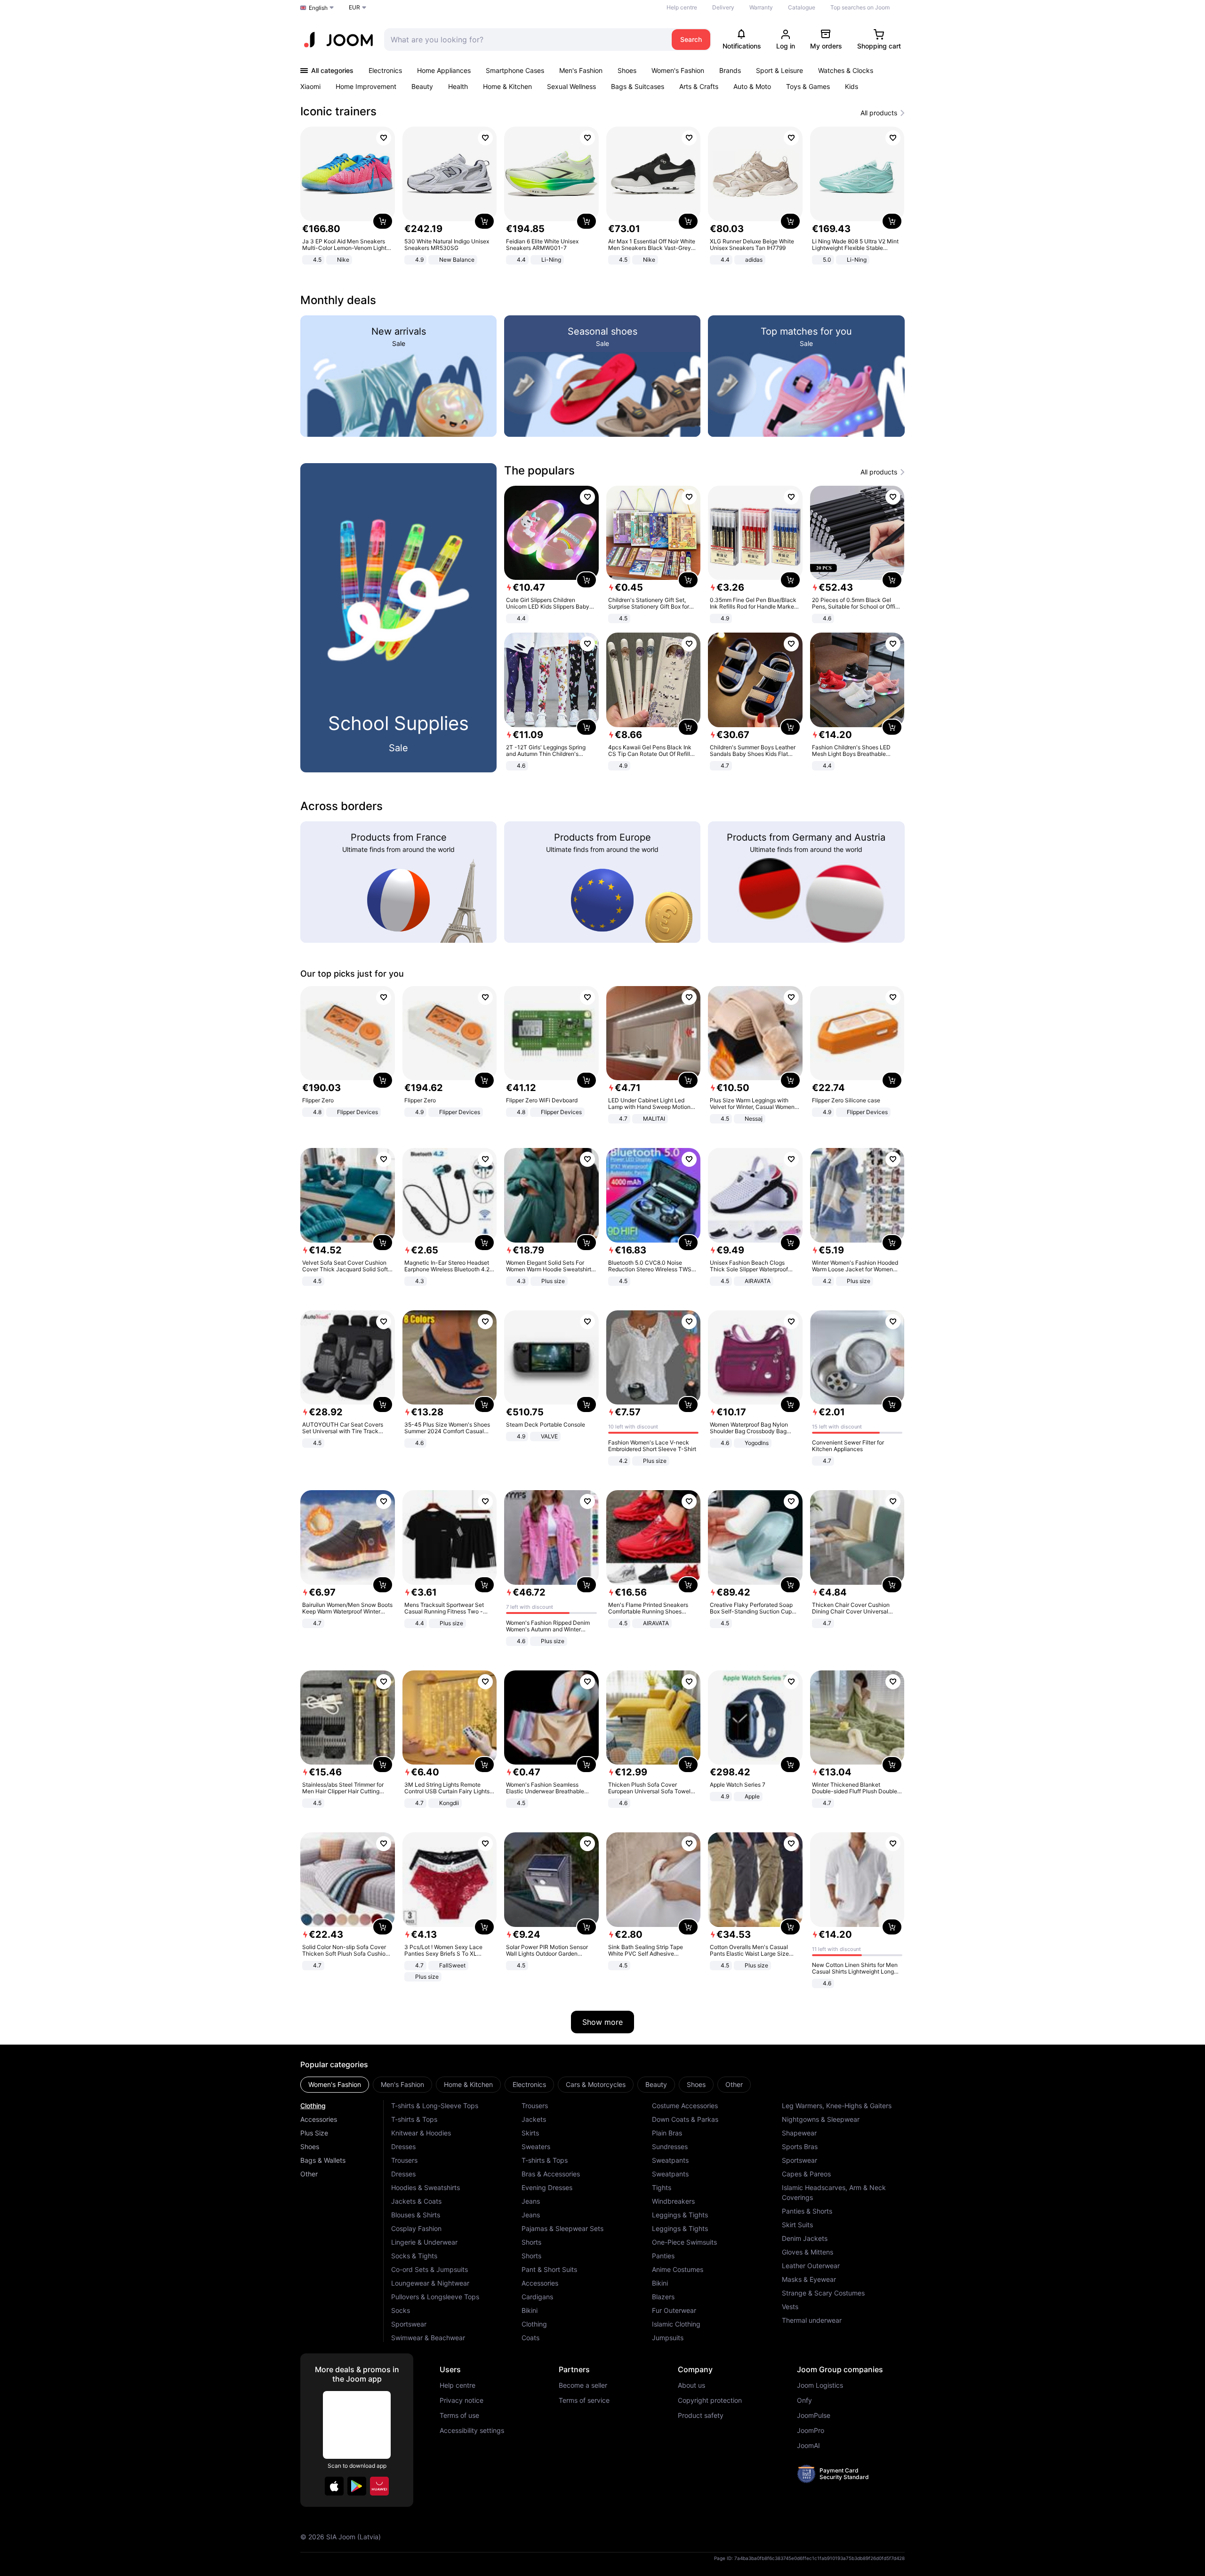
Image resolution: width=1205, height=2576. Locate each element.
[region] (602, 197)
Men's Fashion (581, 70)
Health (458, 86)
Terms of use (459, 2416)
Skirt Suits (797, 2225)
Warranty (761, 7)
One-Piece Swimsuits (684, 2242)
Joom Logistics (820, 2385)
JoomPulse (814, 2416)
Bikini (530, 2310)
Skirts (530, 2133)
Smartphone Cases (515, 70)
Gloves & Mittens (807, 2252)
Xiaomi (310, 86)
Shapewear (799, 2133)
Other (309, 2174)
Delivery (723, 7)
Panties (663, 2256)
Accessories (319, 2119)
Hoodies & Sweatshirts (426, 2187)
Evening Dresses (547, 2187)
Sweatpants (670, 2160)
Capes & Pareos (806, 2174)
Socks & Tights (414, 2256)
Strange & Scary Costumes (823, 2293)
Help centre (682, 7)
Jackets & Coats (416, 2201)
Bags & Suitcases (638, 86)
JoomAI (808, 2446)
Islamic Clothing (676, 2324)
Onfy (804, 2400)
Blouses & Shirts (416, 2215)
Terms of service (584, 2400)
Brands (730, 70)
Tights (662, 2187)
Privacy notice (462, 2400)
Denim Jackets (805, 2238)
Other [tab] (734, 2084)
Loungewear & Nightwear (430, 2283)
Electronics (385, 70)
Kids (852, 86)
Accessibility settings (472, 2431)
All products (879, 113)
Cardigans (537, 2297)
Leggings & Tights (680, 2215)
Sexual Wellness (571, 86)
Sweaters (536, 2147)
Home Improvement (366, 86)
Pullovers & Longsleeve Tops (435, 2297)
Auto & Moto (752, 86)
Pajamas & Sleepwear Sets (562, 2228)
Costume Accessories (685, 2106)
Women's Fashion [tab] (335, 2084)
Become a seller (583, 2385)
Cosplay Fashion (416, 2228)
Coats (530, 2338)
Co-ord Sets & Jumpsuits (430, 2269)
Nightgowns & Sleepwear (821, 2119)
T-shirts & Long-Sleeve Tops (435, 2106)
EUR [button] (354, 7)
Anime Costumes (678, 2269)
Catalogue (802, 7)
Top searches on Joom (860, 7)
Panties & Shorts (807, 2211)
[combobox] (526, 40)
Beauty (422, 86)
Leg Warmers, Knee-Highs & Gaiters (837, 2106)
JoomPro (811, 2431)
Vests (790, 2307)
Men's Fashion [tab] (402, 2084)
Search (691, 39)
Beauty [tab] (656, 2084)
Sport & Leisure (779, 70)
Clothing (313, 2106)
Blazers (663, 2297)
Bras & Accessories (551, 2174)
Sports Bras (800, 2147)
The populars (539, 470)
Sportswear (409, 2324)
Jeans (531, 2201)
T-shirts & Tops (414, 2119)
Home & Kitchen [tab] (468, 2084)
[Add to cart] (383, 221)
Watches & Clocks (846, 70)
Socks (401, 2310)
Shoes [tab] (696, 2084)
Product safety (701, 2416)
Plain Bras (667, 2133)
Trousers (404, 2160)
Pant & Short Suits (549, 2269)
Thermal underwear (812, 2320)
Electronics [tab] (529, 2084)
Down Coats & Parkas (685, 2119)
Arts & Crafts (699, 86)
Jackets (534, 2119)
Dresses (403, 2147)
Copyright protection (710, 2400)
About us (691, 2385)
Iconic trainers (338, 111)
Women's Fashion (678, 70)
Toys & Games (808, 86)
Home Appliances (444, 70)
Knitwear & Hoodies (421, 2133)
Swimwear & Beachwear (428, 2338)
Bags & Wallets (323, 2160)
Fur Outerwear (674, 2310)
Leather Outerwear (811, 2266)
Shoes (627, 70)
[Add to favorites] (384, 138)
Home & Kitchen (507, 86)
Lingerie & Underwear (424, 2242)
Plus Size (314, 2133)
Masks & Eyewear (809, 2279)
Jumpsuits (668, 2338)
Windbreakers (673, 2201)
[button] (334, 2486)
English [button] (318, 8)
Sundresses (670, 2147)
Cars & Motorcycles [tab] (596, 2084)
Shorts (531, 2242)
